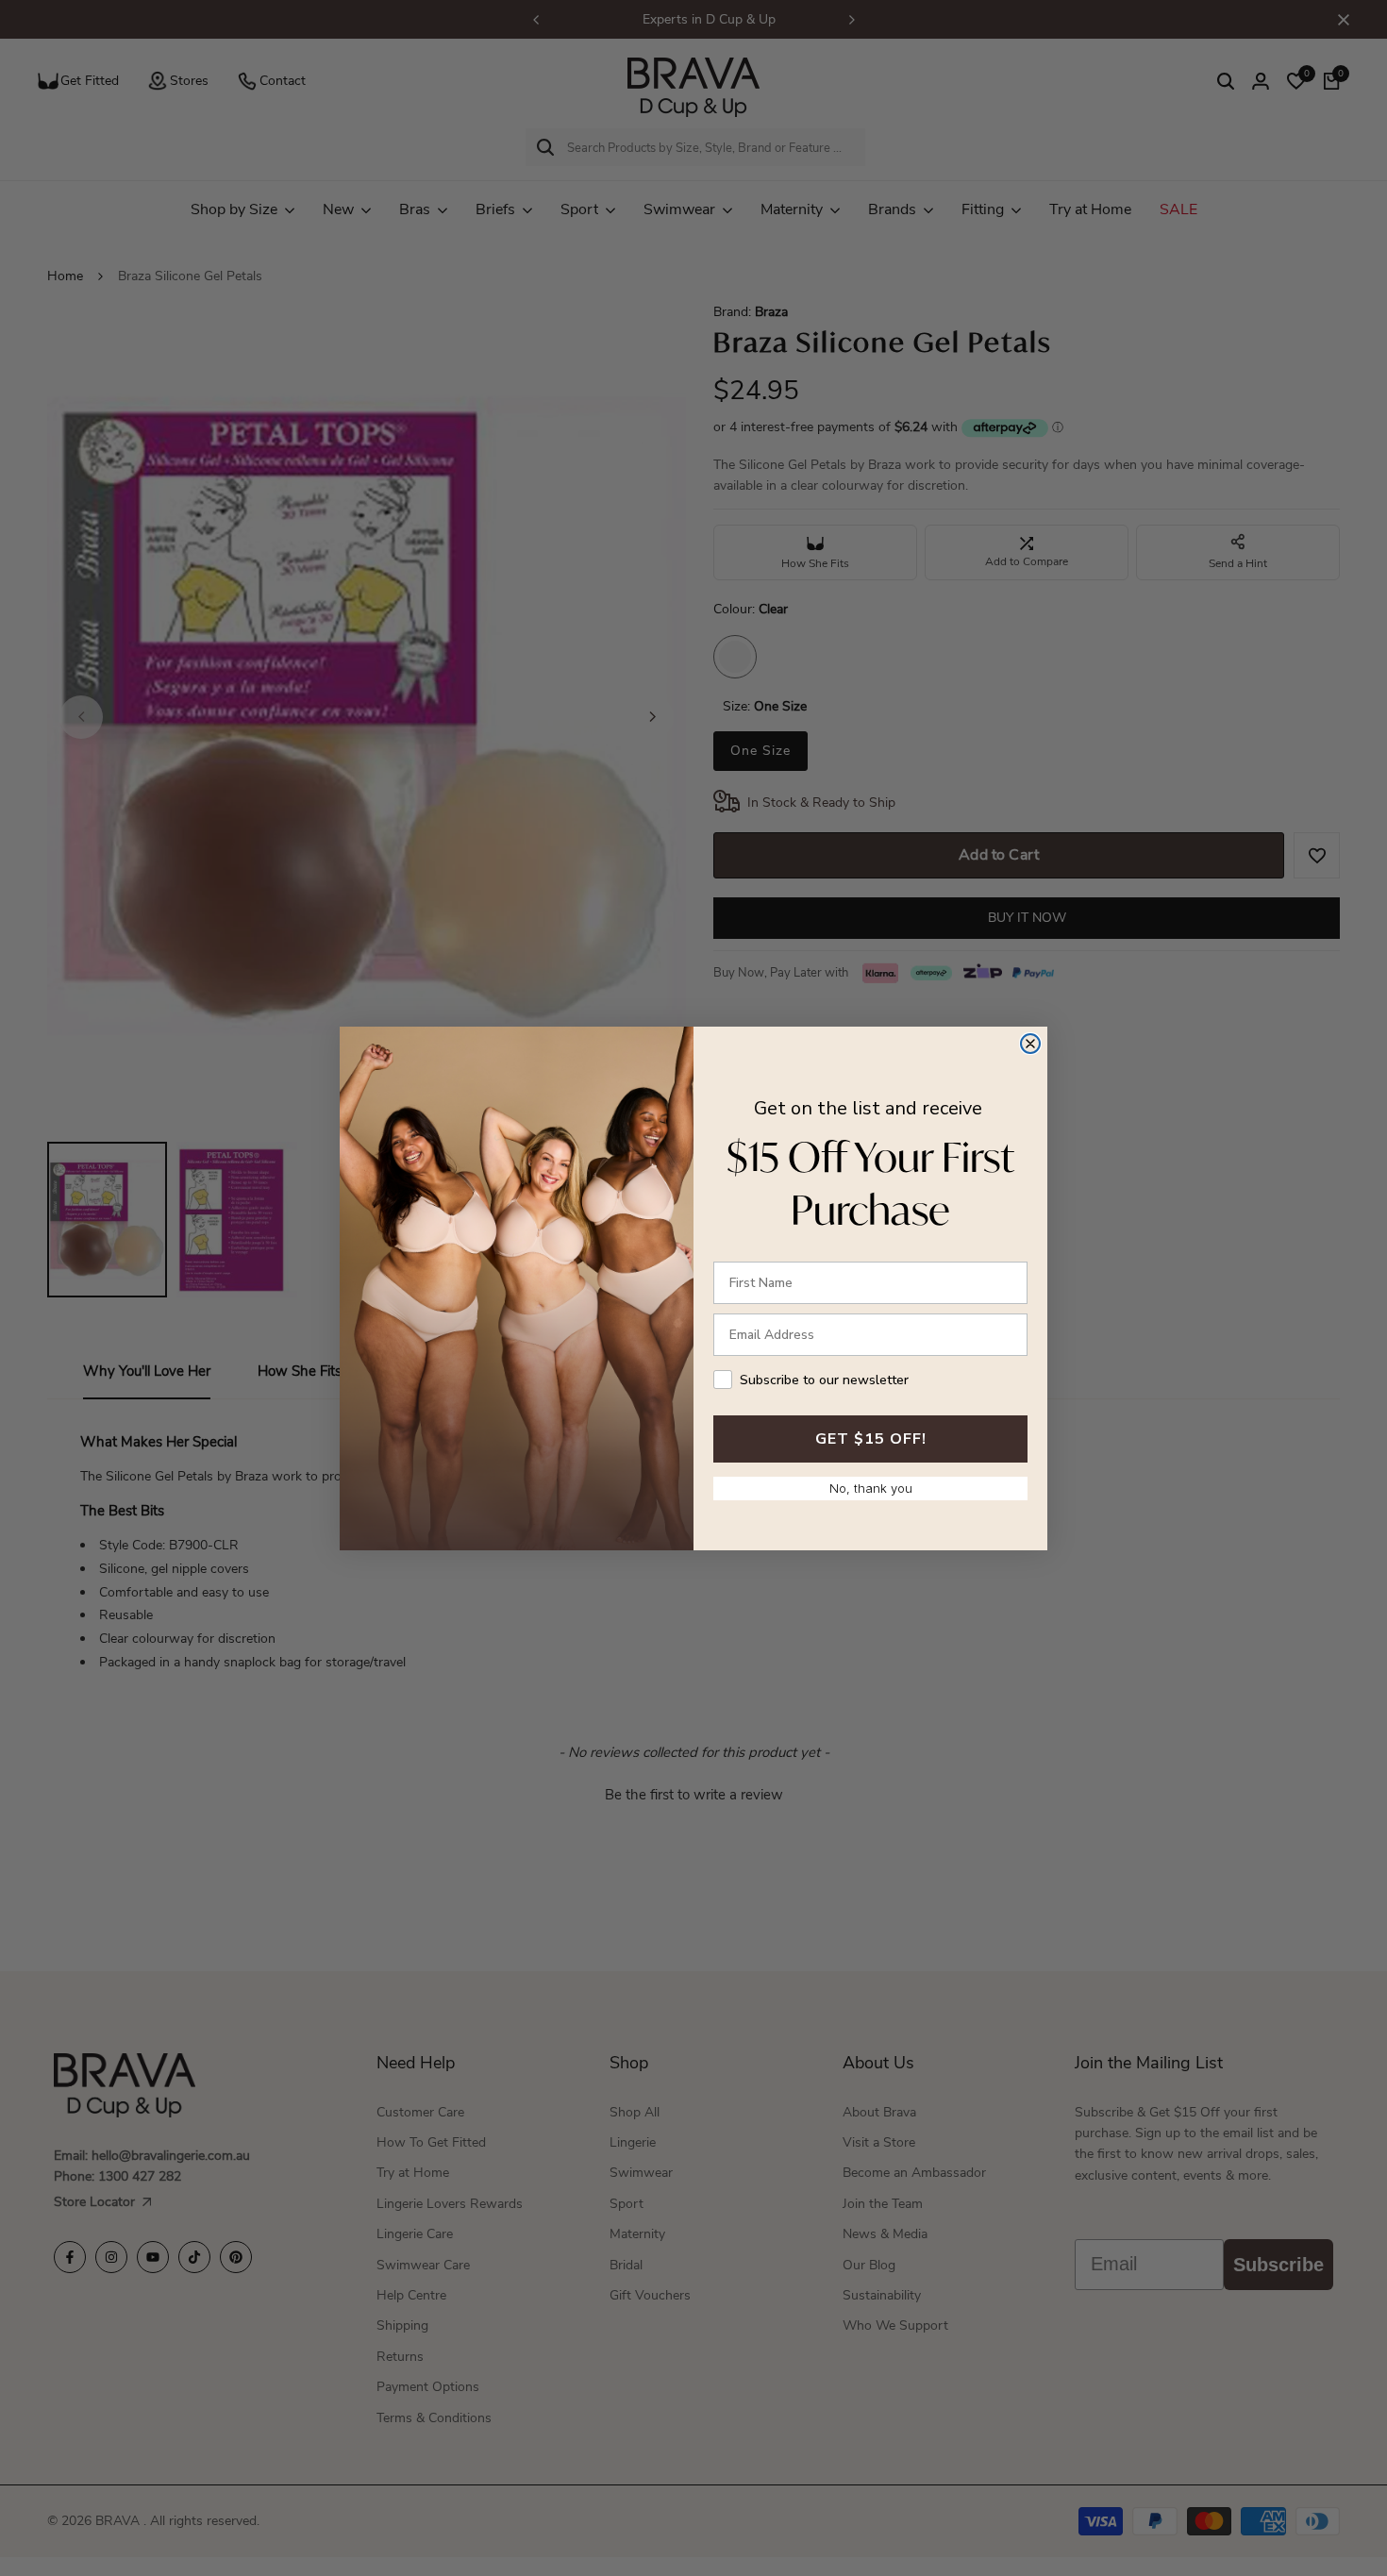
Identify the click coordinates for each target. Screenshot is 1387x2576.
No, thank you (871, 1488)
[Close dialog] (1030, 1044)
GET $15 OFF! (871, 1439)
